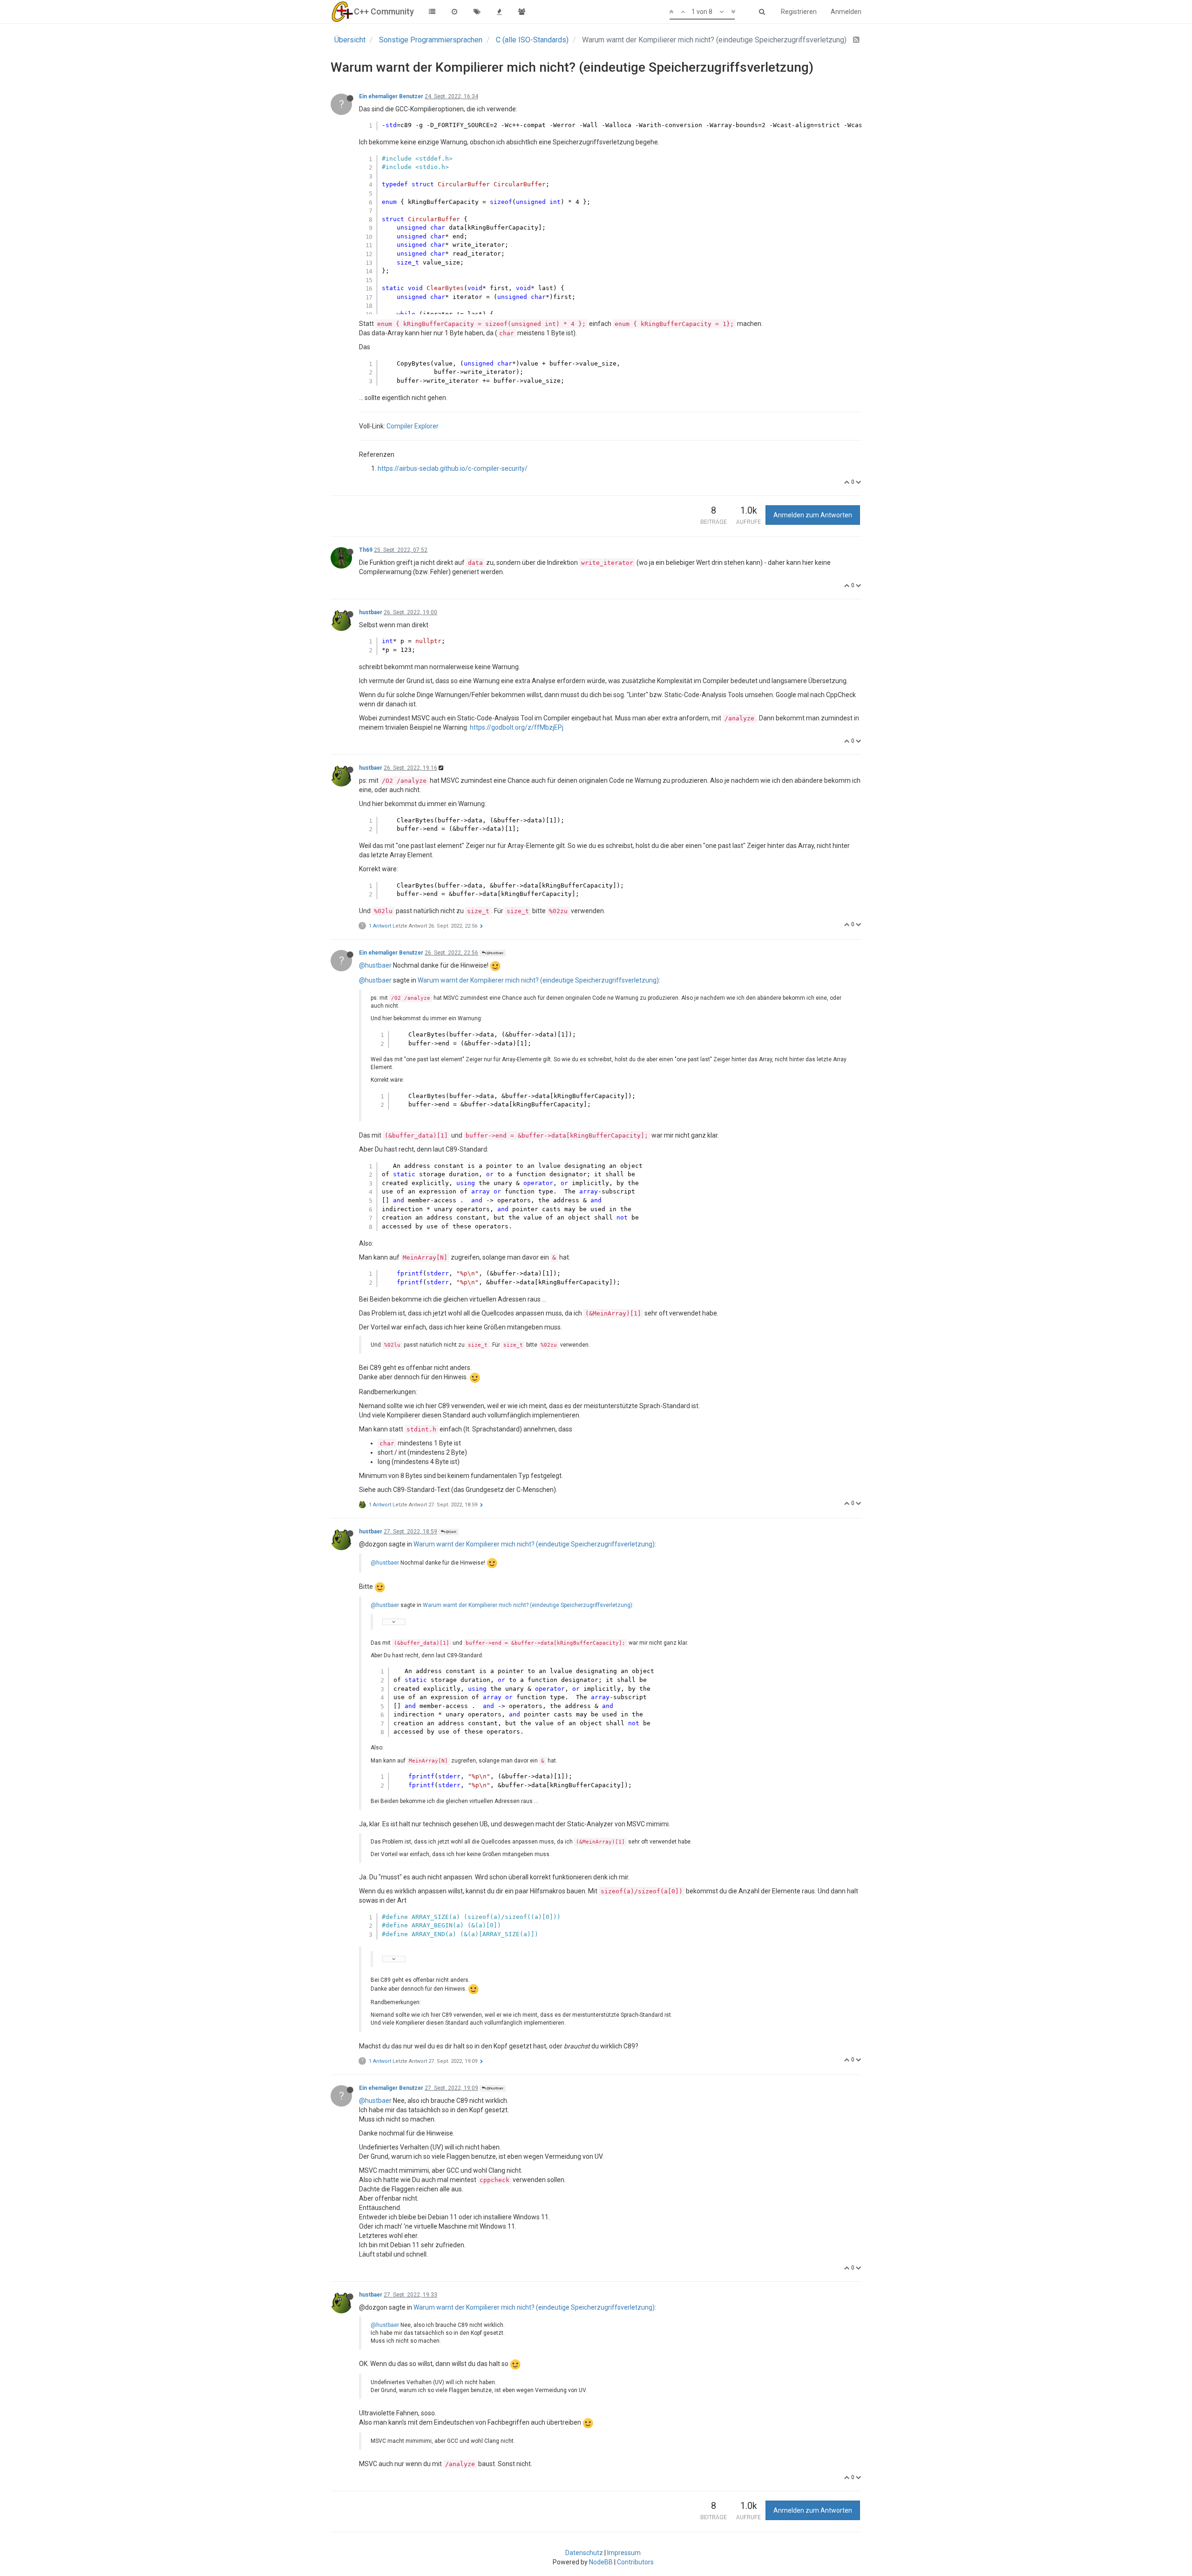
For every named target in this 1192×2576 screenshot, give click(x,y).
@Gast (450, 1532)
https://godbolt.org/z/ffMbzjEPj (517, 727)
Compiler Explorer (413, 426)
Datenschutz (584, 2553)
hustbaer (371, 612)
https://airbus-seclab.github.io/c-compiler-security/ (453, 468)
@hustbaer (494, 953)
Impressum (624, 2553)
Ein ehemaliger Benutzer (391, 96)
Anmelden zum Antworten (813, 515)
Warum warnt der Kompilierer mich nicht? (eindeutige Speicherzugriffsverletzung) (538, 980)
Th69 (366, 550)
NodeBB (601, 2562)
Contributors (635, 2562)
